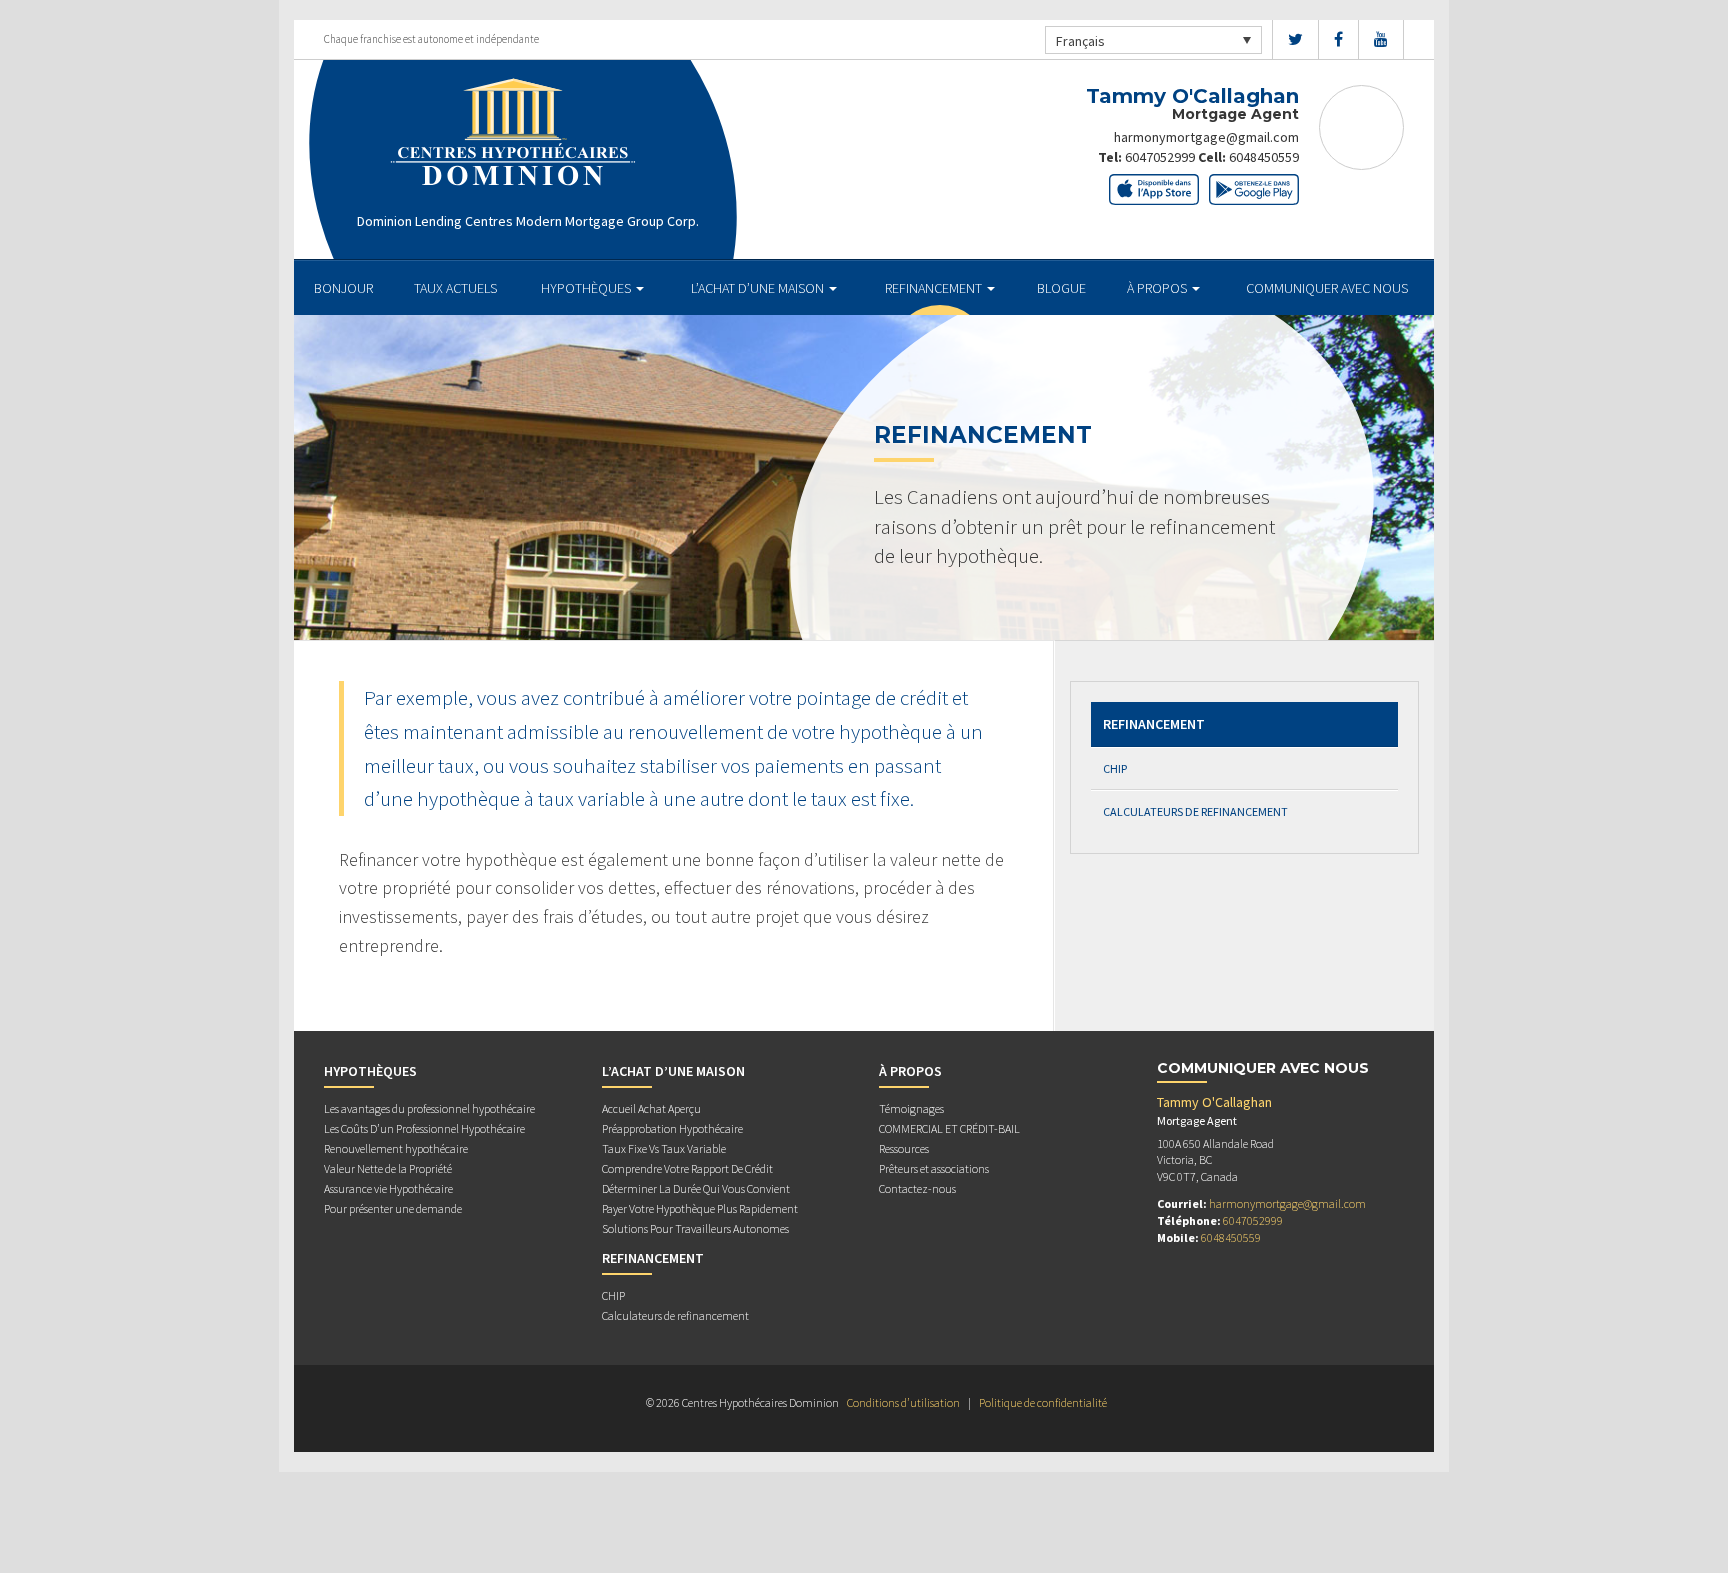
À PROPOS (1158, 288)
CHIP (1115, 768)
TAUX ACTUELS (455, 288)
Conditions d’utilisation (903, 1402)
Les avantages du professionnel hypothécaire (429, 1108)
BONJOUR (343, 288)
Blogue (1061, 288)
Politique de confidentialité (1043, 1402)
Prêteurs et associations (934, 1168)
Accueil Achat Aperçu (651, 1108)
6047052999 (1160, 157)
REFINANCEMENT (935, 288)
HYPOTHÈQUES (587, 288)
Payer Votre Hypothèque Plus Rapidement (700, 1208)
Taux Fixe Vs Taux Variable (664, 1148)
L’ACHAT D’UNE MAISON (759, 288)
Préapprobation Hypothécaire (672, 1128)
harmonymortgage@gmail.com (1206, 137)
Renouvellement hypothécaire (396, 1148)
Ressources (904, 1148)
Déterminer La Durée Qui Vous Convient (696, 1188)
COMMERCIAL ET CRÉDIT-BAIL (949, 1128)
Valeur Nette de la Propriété (388, 1168)
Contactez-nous (917, 1188)
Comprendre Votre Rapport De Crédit (687, 1168)
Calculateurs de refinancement (1195, 811)
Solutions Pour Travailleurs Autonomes (695, 1228)
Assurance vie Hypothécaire (388, 1188)
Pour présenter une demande (393, 1208)
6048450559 (1264, 157)
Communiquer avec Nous (1327, 288)
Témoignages (911, 1108)
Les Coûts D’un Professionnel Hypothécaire (424, 1128)
